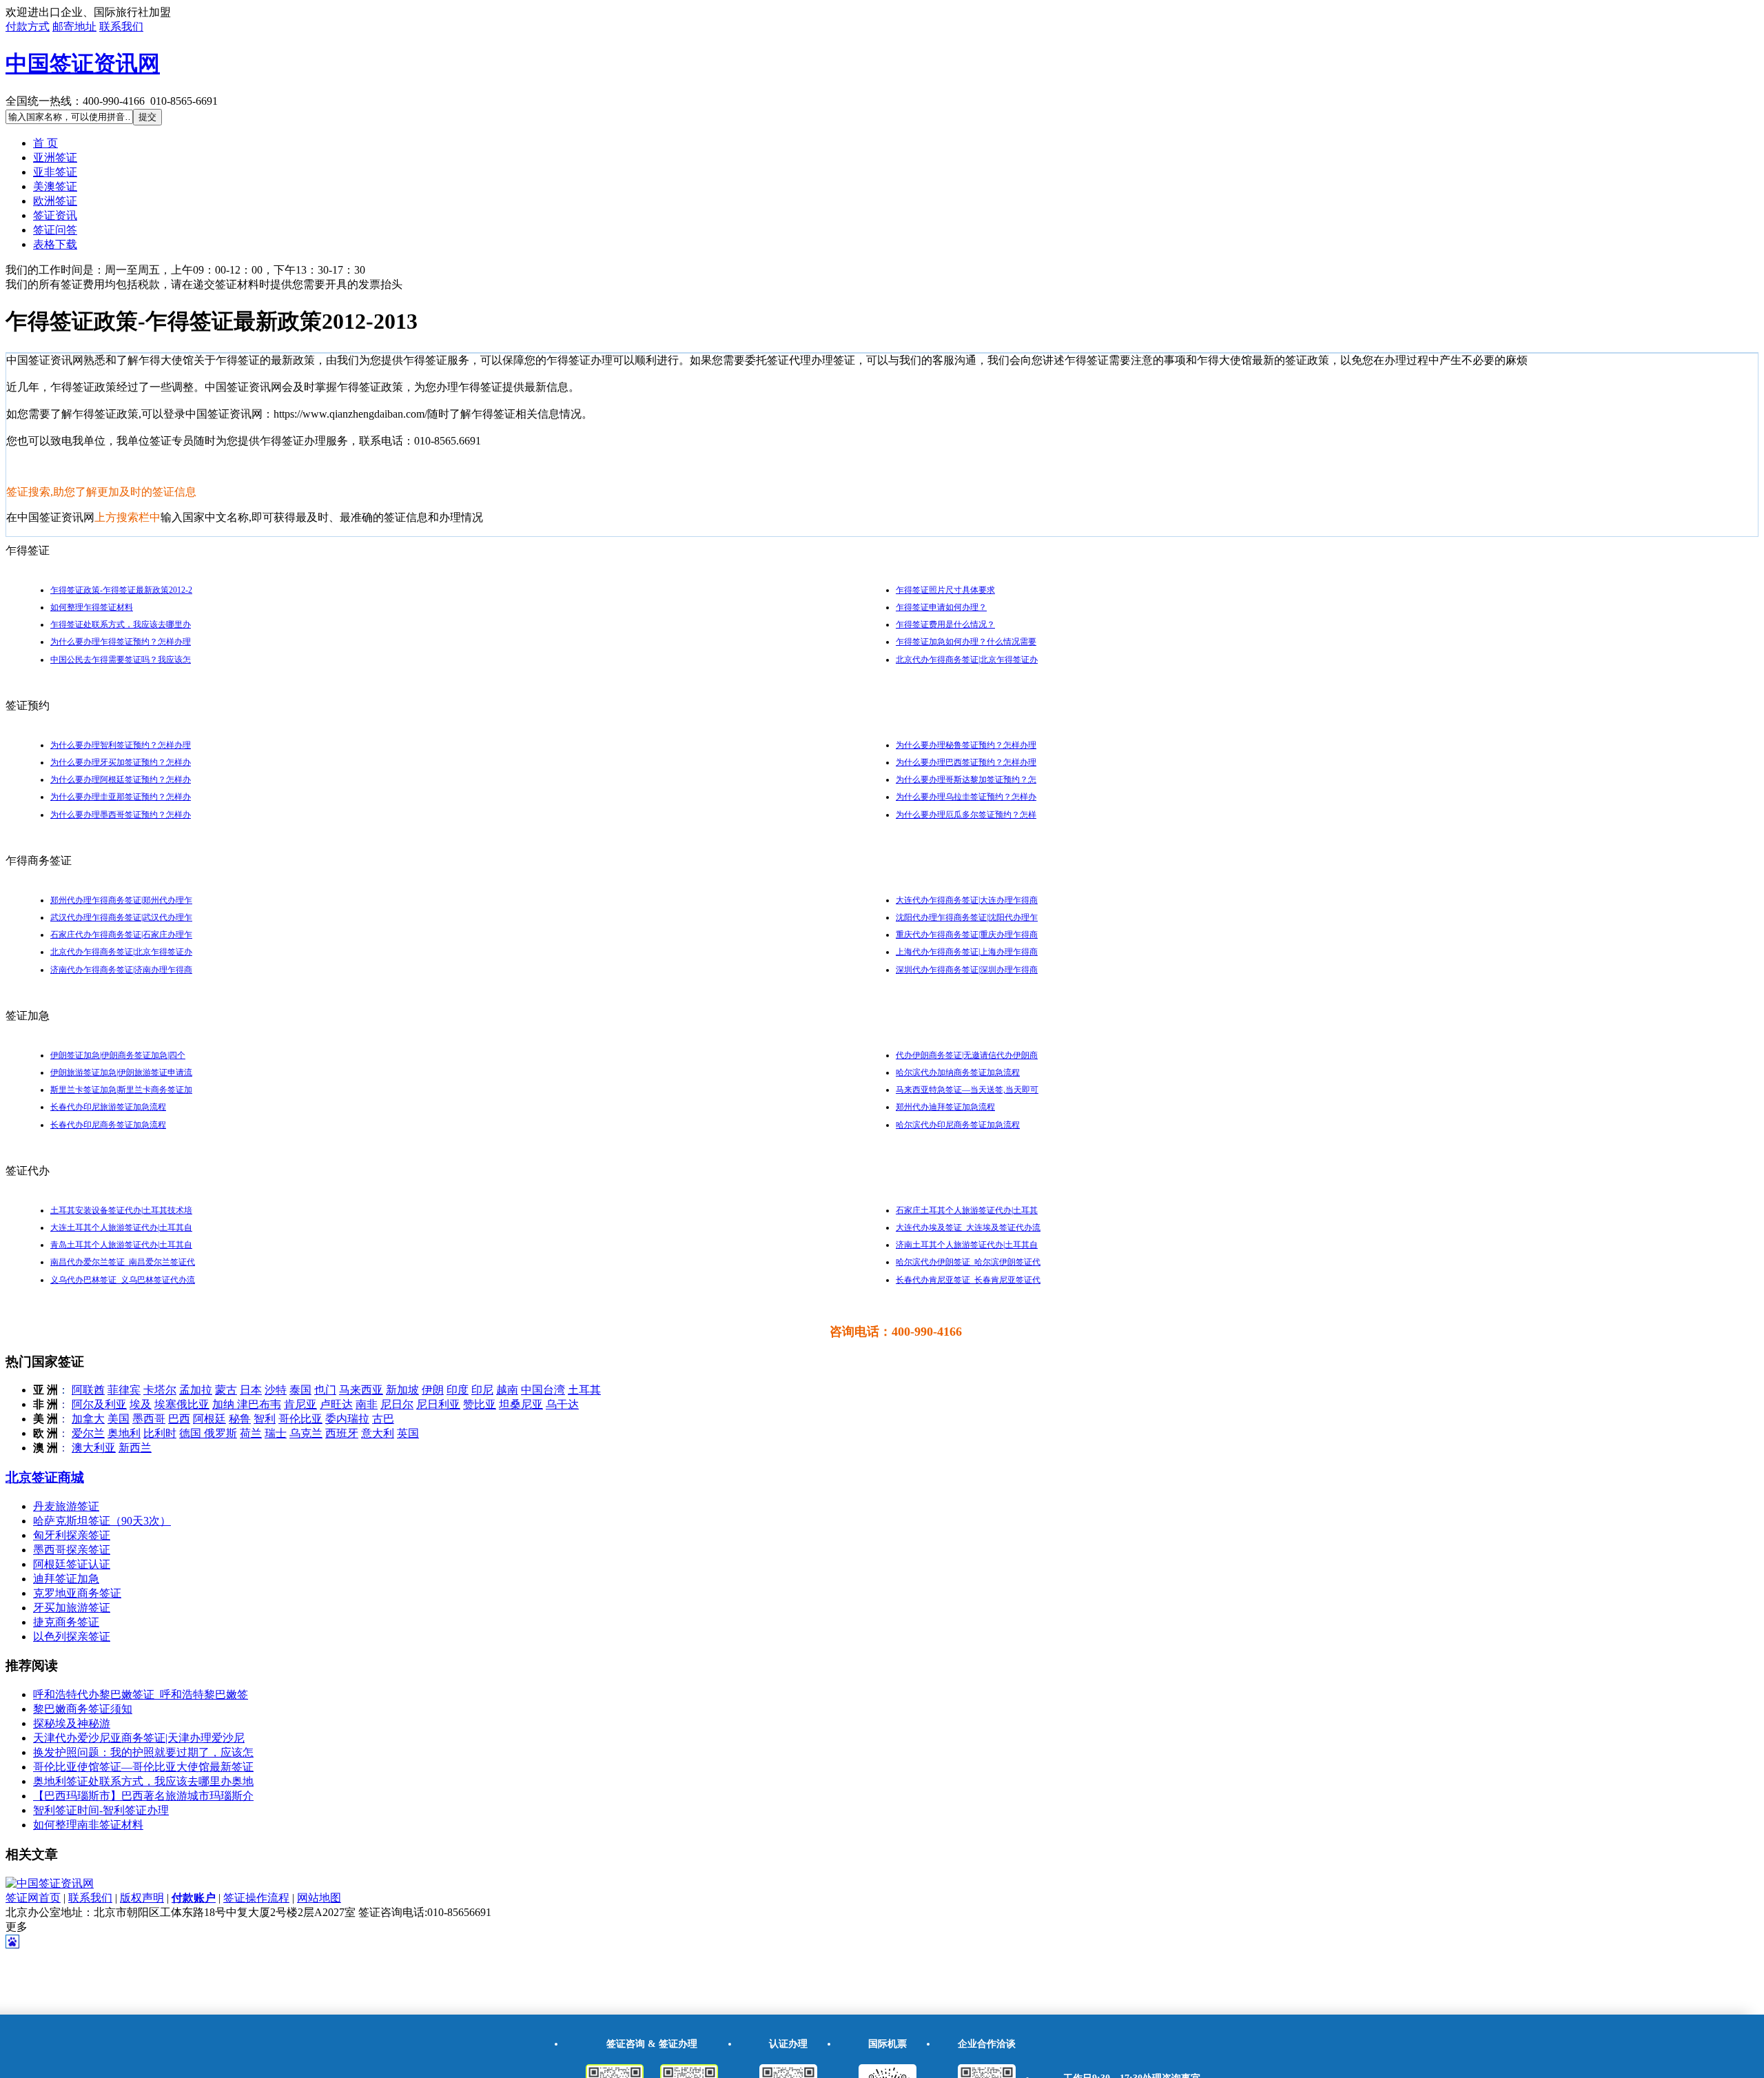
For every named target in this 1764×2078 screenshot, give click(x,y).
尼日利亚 (438, 1404)
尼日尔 (397, 1404)
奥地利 (124, 1433)
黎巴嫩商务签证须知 (83, 1709)
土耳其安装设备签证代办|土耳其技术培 (121, 1210)
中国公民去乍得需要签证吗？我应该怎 (121, 660)
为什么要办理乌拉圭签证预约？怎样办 (966, 797)
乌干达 (562, 1404)
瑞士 (276, 1433)
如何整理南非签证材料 (88, 1825)
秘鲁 (240, 1419)
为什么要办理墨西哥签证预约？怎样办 (121, 815)
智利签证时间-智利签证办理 (101, 1810)
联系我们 (121, 27)
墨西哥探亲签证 (72, 1550)
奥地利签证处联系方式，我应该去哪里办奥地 (143, 1781)
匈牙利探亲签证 (72, 1535)
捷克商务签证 (66, 1622)
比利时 (160, 1433)
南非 (367, 1404)
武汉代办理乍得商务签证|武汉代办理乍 (121, 917)
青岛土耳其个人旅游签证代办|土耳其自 (121, 1245)
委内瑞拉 (347, 1419)
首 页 (45, 143)
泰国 (300, 1390)
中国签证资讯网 (83, 63)
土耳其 (584, 1390)
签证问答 (55, 230)
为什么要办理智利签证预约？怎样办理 (121, 745)
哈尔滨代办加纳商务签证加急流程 (958, 1072)
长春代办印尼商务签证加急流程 (108, 1125)
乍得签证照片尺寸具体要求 (945, 590)
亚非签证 (55, 172)
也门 (325, 1390)
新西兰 (135, 1448)
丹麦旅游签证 (66, 1506)
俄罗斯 (220, 1433)
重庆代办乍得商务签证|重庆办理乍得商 (967, 935)
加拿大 (88, 1419)
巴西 (179, 1419)
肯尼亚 (300, 1404)
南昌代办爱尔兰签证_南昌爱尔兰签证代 (123, 1262)
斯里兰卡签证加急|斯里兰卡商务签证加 (121, 1090)
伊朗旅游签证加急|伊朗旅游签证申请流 (121, 1072)
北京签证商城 (45, 1477)
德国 (192, 1433)
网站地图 (319, 1898)
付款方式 (28, 27)
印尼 (482, 1390)
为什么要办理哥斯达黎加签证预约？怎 (966, 780)
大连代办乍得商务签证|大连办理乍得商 (967, 900)
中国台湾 (543, 1390)
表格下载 (55, 244)
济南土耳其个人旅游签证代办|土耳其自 (967, 1245)
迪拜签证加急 (66, 1579)
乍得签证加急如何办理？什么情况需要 (966, 642)
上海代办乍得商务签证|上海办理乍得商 (967, 952)
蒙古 (226, 1390)
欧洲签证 (55, 201)
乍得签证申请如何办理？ (941, 607)
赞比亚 (480, 1404)
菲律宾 (124, 1390)
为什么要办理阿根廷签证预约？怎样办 (121, 780)
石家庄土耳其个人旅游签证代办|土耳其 (967, 1210)
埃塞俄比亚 (182, 1404)
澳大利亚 (94, 1448)
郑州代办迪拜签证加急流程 (945, 1107)
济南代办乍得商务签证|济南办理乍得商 (121, 970)
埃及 (141, 1404)
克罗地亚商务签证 (77, 1593)
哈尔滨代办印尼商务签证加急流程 (958, 1125)
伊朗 (433, 1390)
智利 (265, 1419)
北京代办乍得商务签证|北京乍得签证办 (967, 660)
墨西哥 (149, 1419)
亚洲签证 (55, 157)
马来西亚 (361, 1390)
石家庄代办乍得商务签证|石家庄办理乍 (121, 935)
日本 (251, 1390)
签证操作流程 (256, 1898)
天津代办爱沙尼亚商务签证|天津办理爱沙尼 (139, 1738)
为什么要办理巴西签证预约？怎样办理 (966, 762)
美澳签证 (55, 186)
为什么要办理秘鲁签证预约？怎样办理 (966, 745)
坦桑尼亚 (521, 1404)
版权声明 (142, 1898)
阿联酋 (88, 1390)
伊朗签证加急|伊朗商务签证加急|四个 (118, 1055)
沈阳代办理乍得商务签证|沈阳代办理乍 (967, 917)
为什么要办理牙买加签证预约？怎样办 (121, 762)
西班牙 (342, 1433)
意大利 (378, 1433)
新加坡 (402, 1390)
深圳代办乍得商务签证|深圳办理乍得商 (967, 970)
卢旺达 (336, 1404)
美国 (119, 1419)
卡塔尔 (160, 1390)
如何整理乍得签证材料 (92, 607)
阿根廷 (209, 1419)
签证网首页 (33, 1898)
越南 (507, 1390)
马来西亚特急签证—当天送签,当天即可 (967, 1090)
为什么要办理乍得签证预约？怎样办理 (121, 642)
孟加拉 (196, 1390)
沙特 (276, 1390)
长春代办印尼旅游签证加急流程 (108, 1107)
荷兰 (251, 1433)
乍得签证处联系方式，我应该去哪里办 (121, 624)
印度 (458, 1390)
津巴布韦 (259, 1404)
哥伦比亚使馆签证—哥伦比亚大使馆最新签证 (143, 1767)
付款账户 (194, 1898)
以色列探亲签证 (72, 1637)
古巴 (383, 1419)
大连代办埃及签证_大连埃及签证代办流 (968, 1228)
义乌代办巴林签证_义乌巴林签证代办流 (123, 1280)
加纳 (225, 1404)
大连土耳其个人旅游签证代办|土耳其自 (121, 1228)
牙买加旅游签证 (72, 1608)
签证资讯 (55, 215)
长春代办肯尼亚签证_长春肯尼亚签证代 (968, 1280)
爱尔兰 (88, 1433)
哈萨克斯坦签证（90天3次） (102, 1521)
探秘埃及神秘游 (72, 1723)
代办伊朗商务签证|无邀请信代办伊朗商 (967, 1055)
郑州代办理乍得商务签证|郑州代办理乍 (121, 900)
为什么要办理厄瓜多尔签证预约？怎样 (966, 815)
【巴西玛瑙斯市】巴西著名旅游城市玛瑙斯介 (143, 1796)
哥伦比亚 (300, 1419)
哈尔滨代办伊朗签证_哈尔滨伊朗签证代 (968, 1262)
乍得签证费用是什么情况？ (945, 624)
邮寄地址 (74, 27)
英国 (408, 1433)
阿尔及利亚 (99, 1404)
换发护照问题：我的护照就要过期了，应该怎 (143, 1752)
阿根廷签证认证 (72, 1564)
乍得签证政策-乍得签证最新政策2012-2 (121, 590)
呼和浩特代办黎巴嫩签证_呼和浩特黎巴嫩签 (141, 1694)
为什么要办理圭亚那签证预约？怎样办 (121, 797)
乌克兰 (306, 1433)
